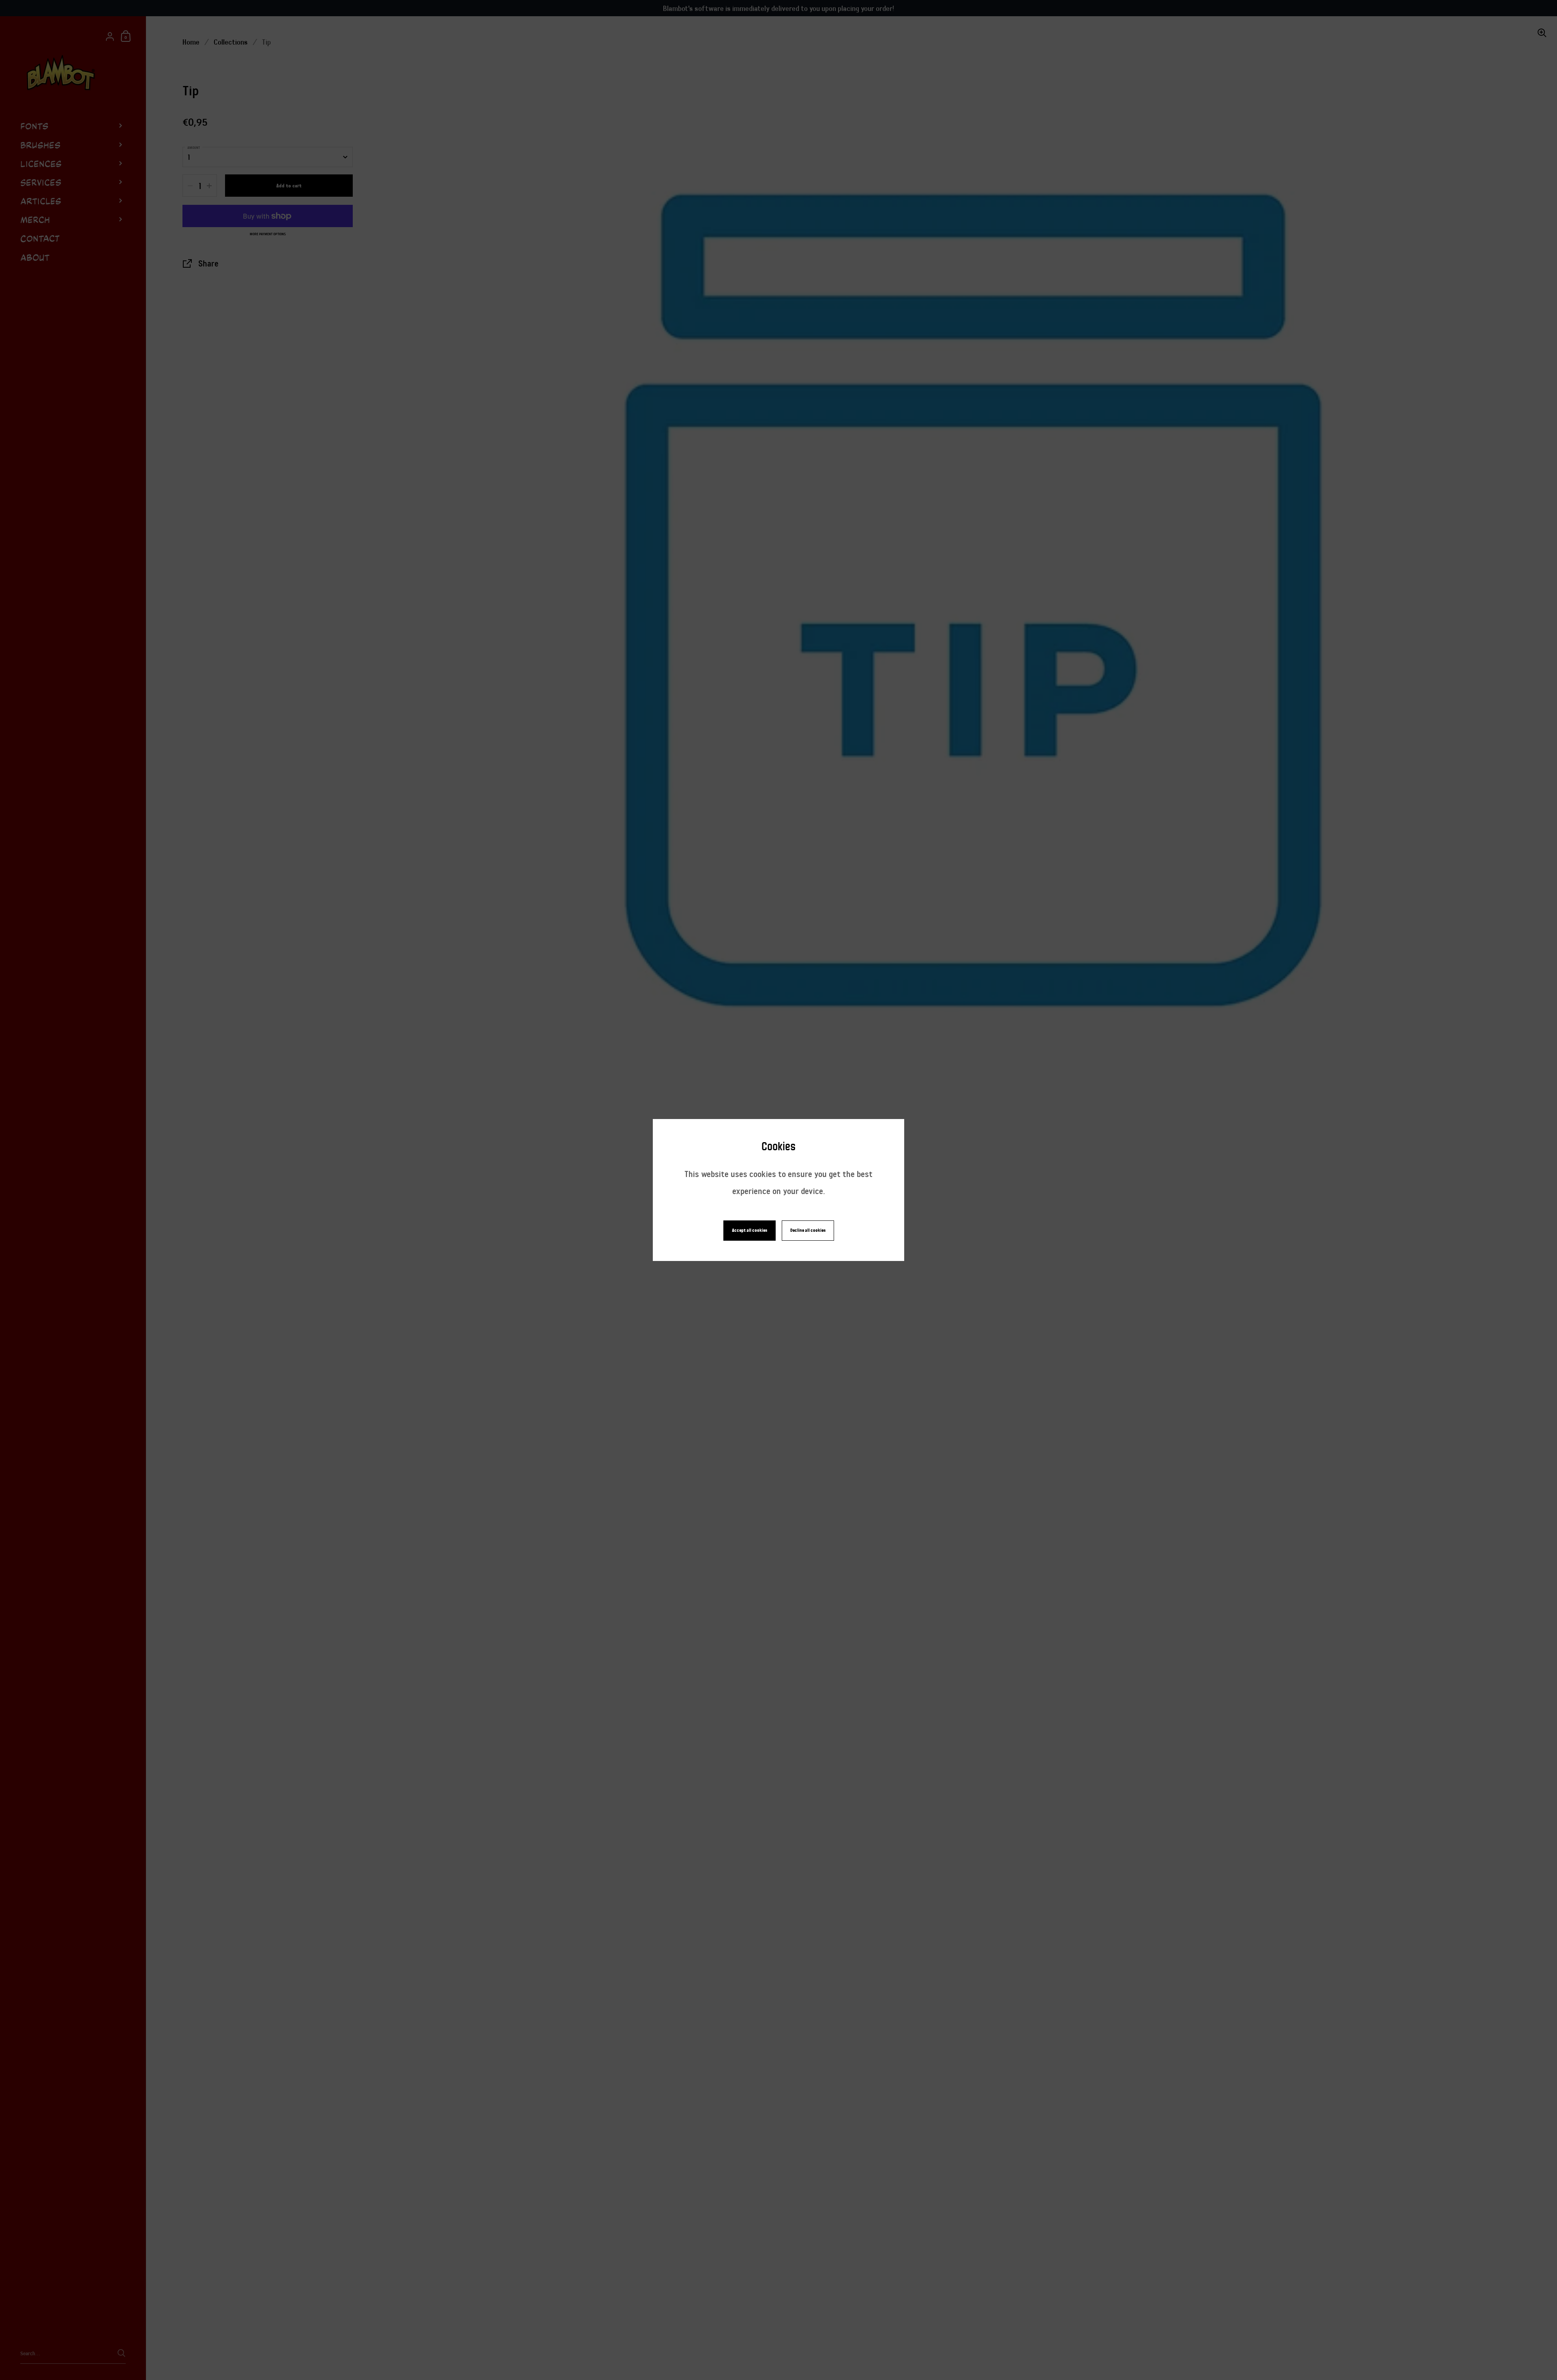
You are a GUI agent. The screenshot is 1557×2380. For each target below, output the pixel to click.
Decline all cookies (808, 1230)
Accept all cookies (750, 1230)
